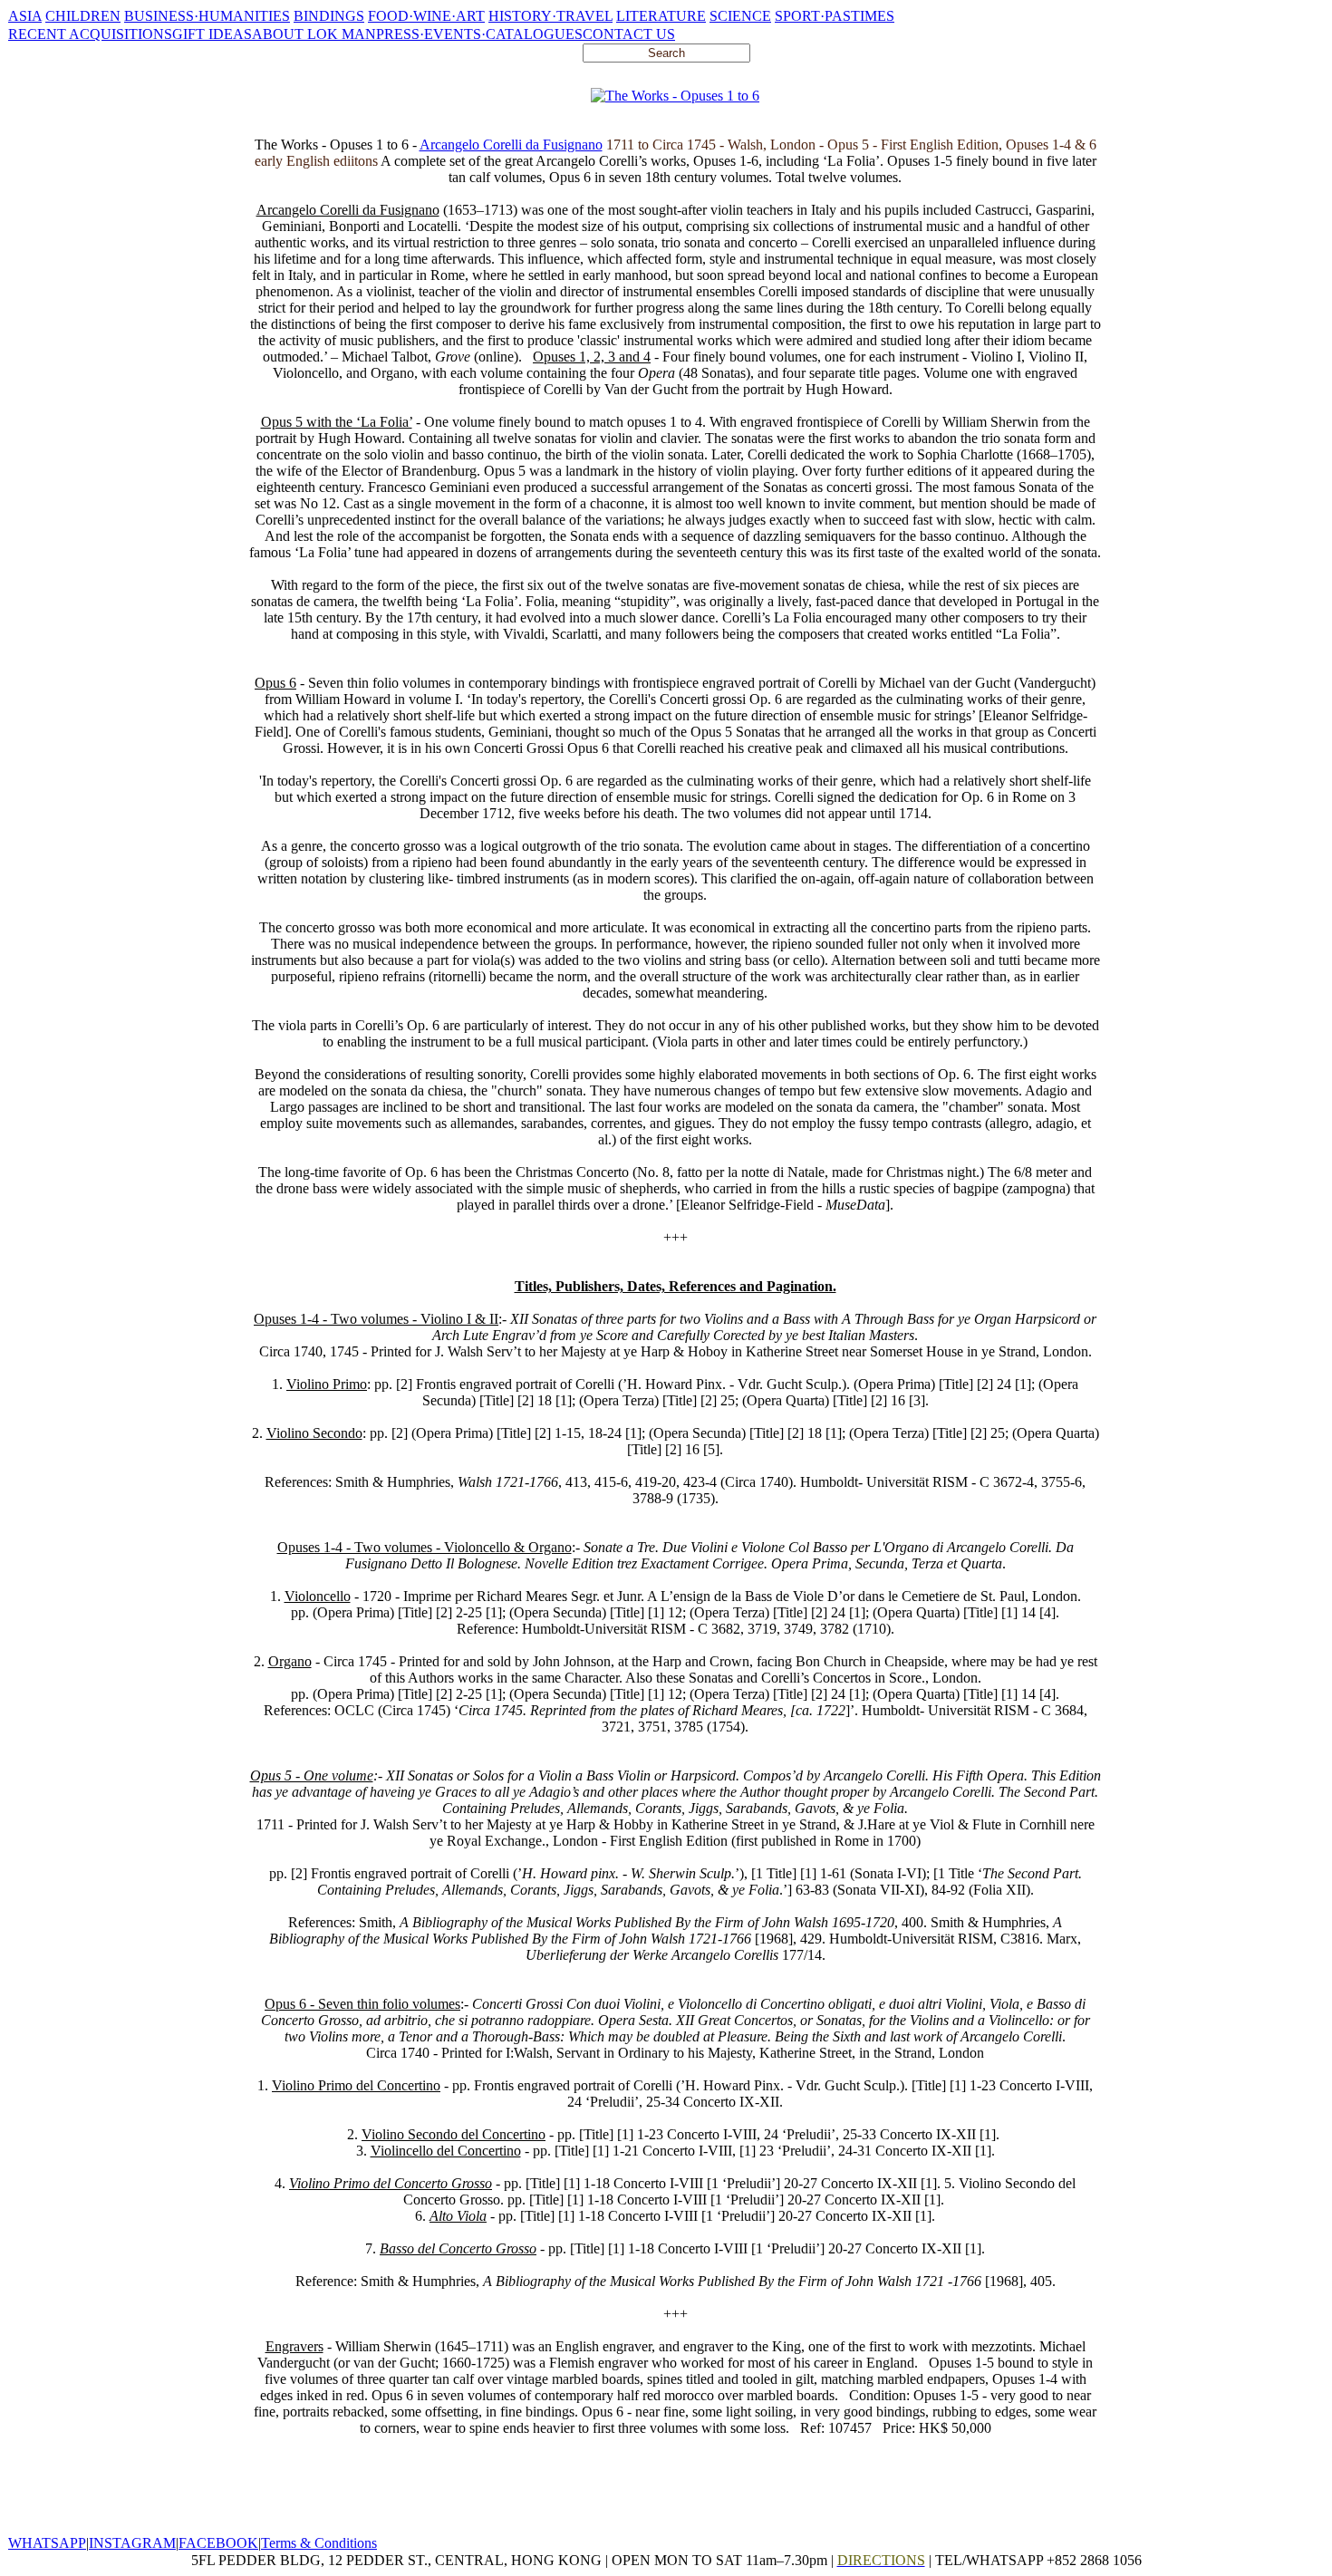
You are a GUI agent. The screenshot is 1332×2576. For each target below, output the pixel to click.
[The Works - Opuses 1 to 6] (675, 96)
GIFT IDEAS (212, 34)
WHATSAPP (47, 2543)
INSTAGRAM (132, 2543)
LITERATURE (661, 16)
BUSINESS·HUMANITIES (207, 16)
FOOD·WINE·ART (426, 16)
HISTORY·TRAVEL (550, 16)
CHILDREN (83, 16)
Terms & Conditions (319, 2543)
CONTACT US (629, 34)
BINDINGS (329, 16)
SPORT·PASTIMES (835, 16)
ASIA (25, 16)
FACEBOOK (218, 2543)
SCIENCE (740, 16)
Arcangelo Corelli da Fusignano (511, 145)
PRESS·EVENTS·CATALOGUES (479, 34)
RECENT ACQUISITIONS (90, 34)
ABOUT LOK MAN (314, 34)
